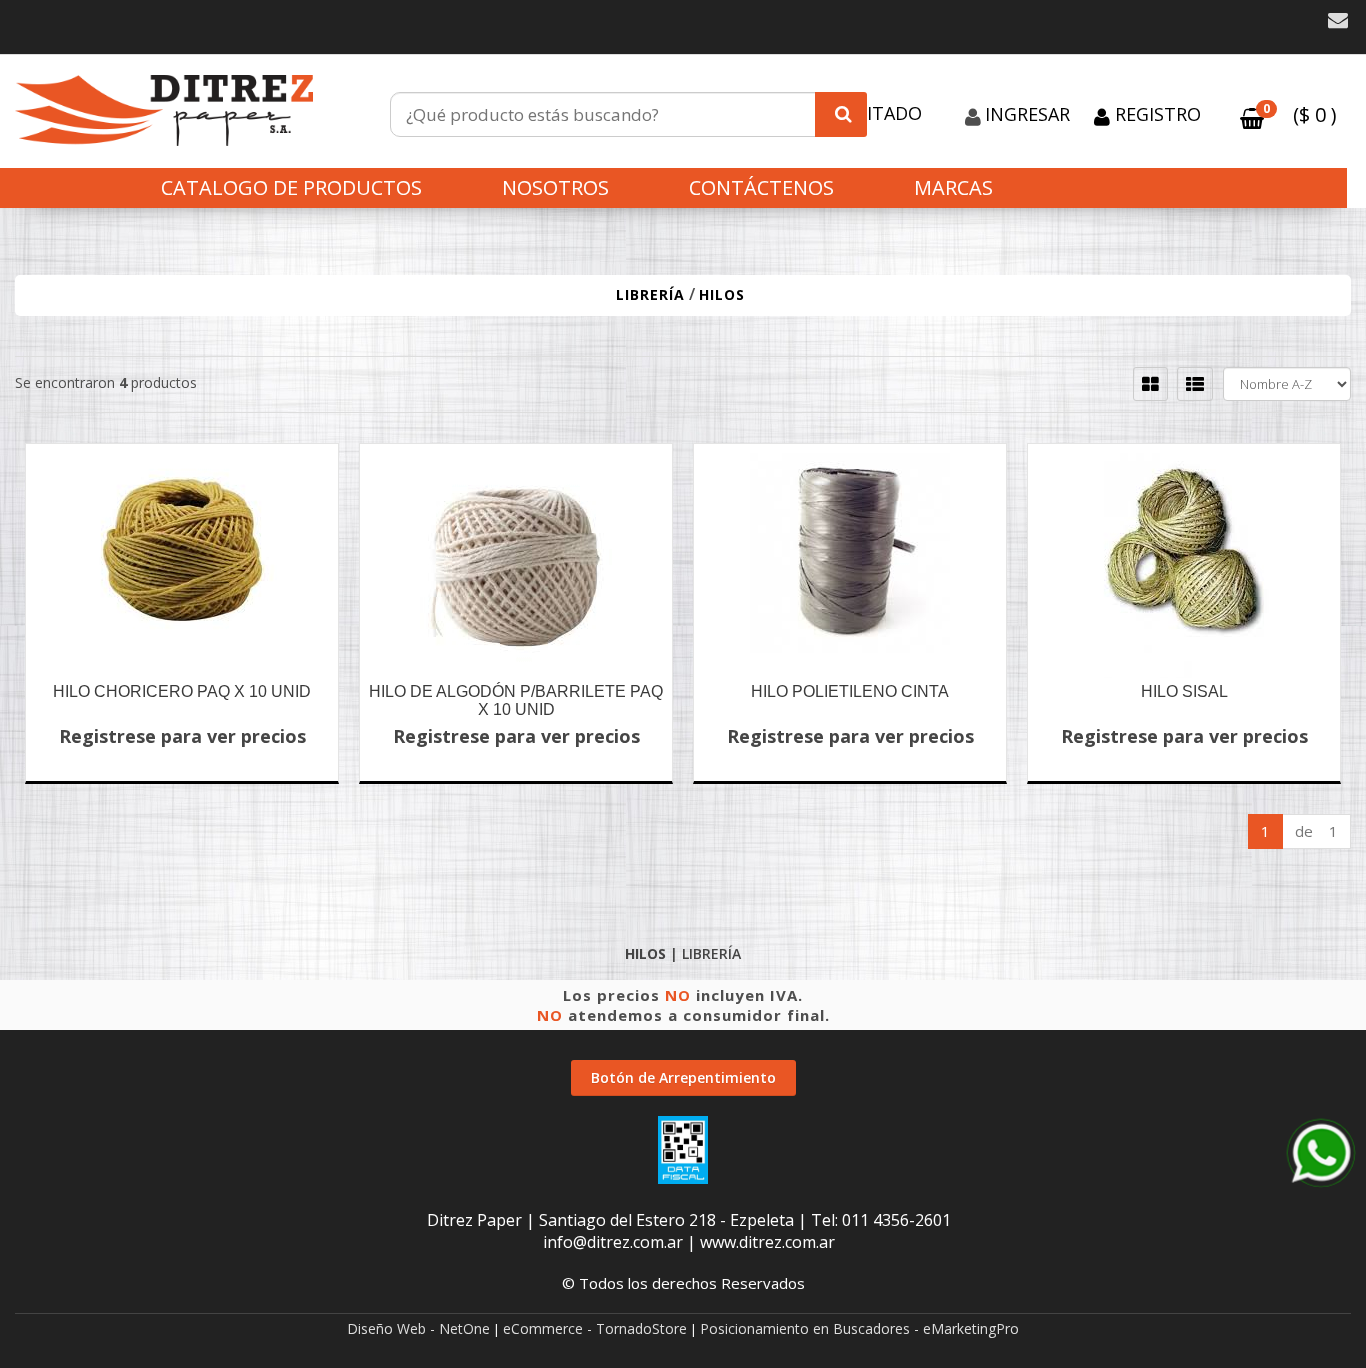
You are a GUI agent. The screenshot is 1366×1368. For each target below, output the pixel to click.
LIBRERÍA (650, 294)
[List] (1195, 384)
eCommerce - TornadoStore (595, 1328)
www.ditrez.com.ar (767, 1242)
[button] (1338, 20)
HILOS (722, 294)
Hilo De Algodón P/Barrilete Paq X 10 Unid (516, 700)
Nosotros (555, 187)
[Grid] (1150, 384)
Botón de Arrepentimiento (683, 1077)
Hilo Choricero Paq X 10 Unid (182, 691)
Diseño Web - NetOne (418, 1328)
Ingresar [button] (1027, 114)
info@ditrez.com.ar (613, 1242)
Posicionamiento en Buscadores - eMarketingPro (859, 1328)
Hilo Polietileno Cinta (850, 691)
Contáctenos (761, 187)
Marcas (953, 187)
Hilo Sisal (1184, 691)
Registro (1155, 114)
